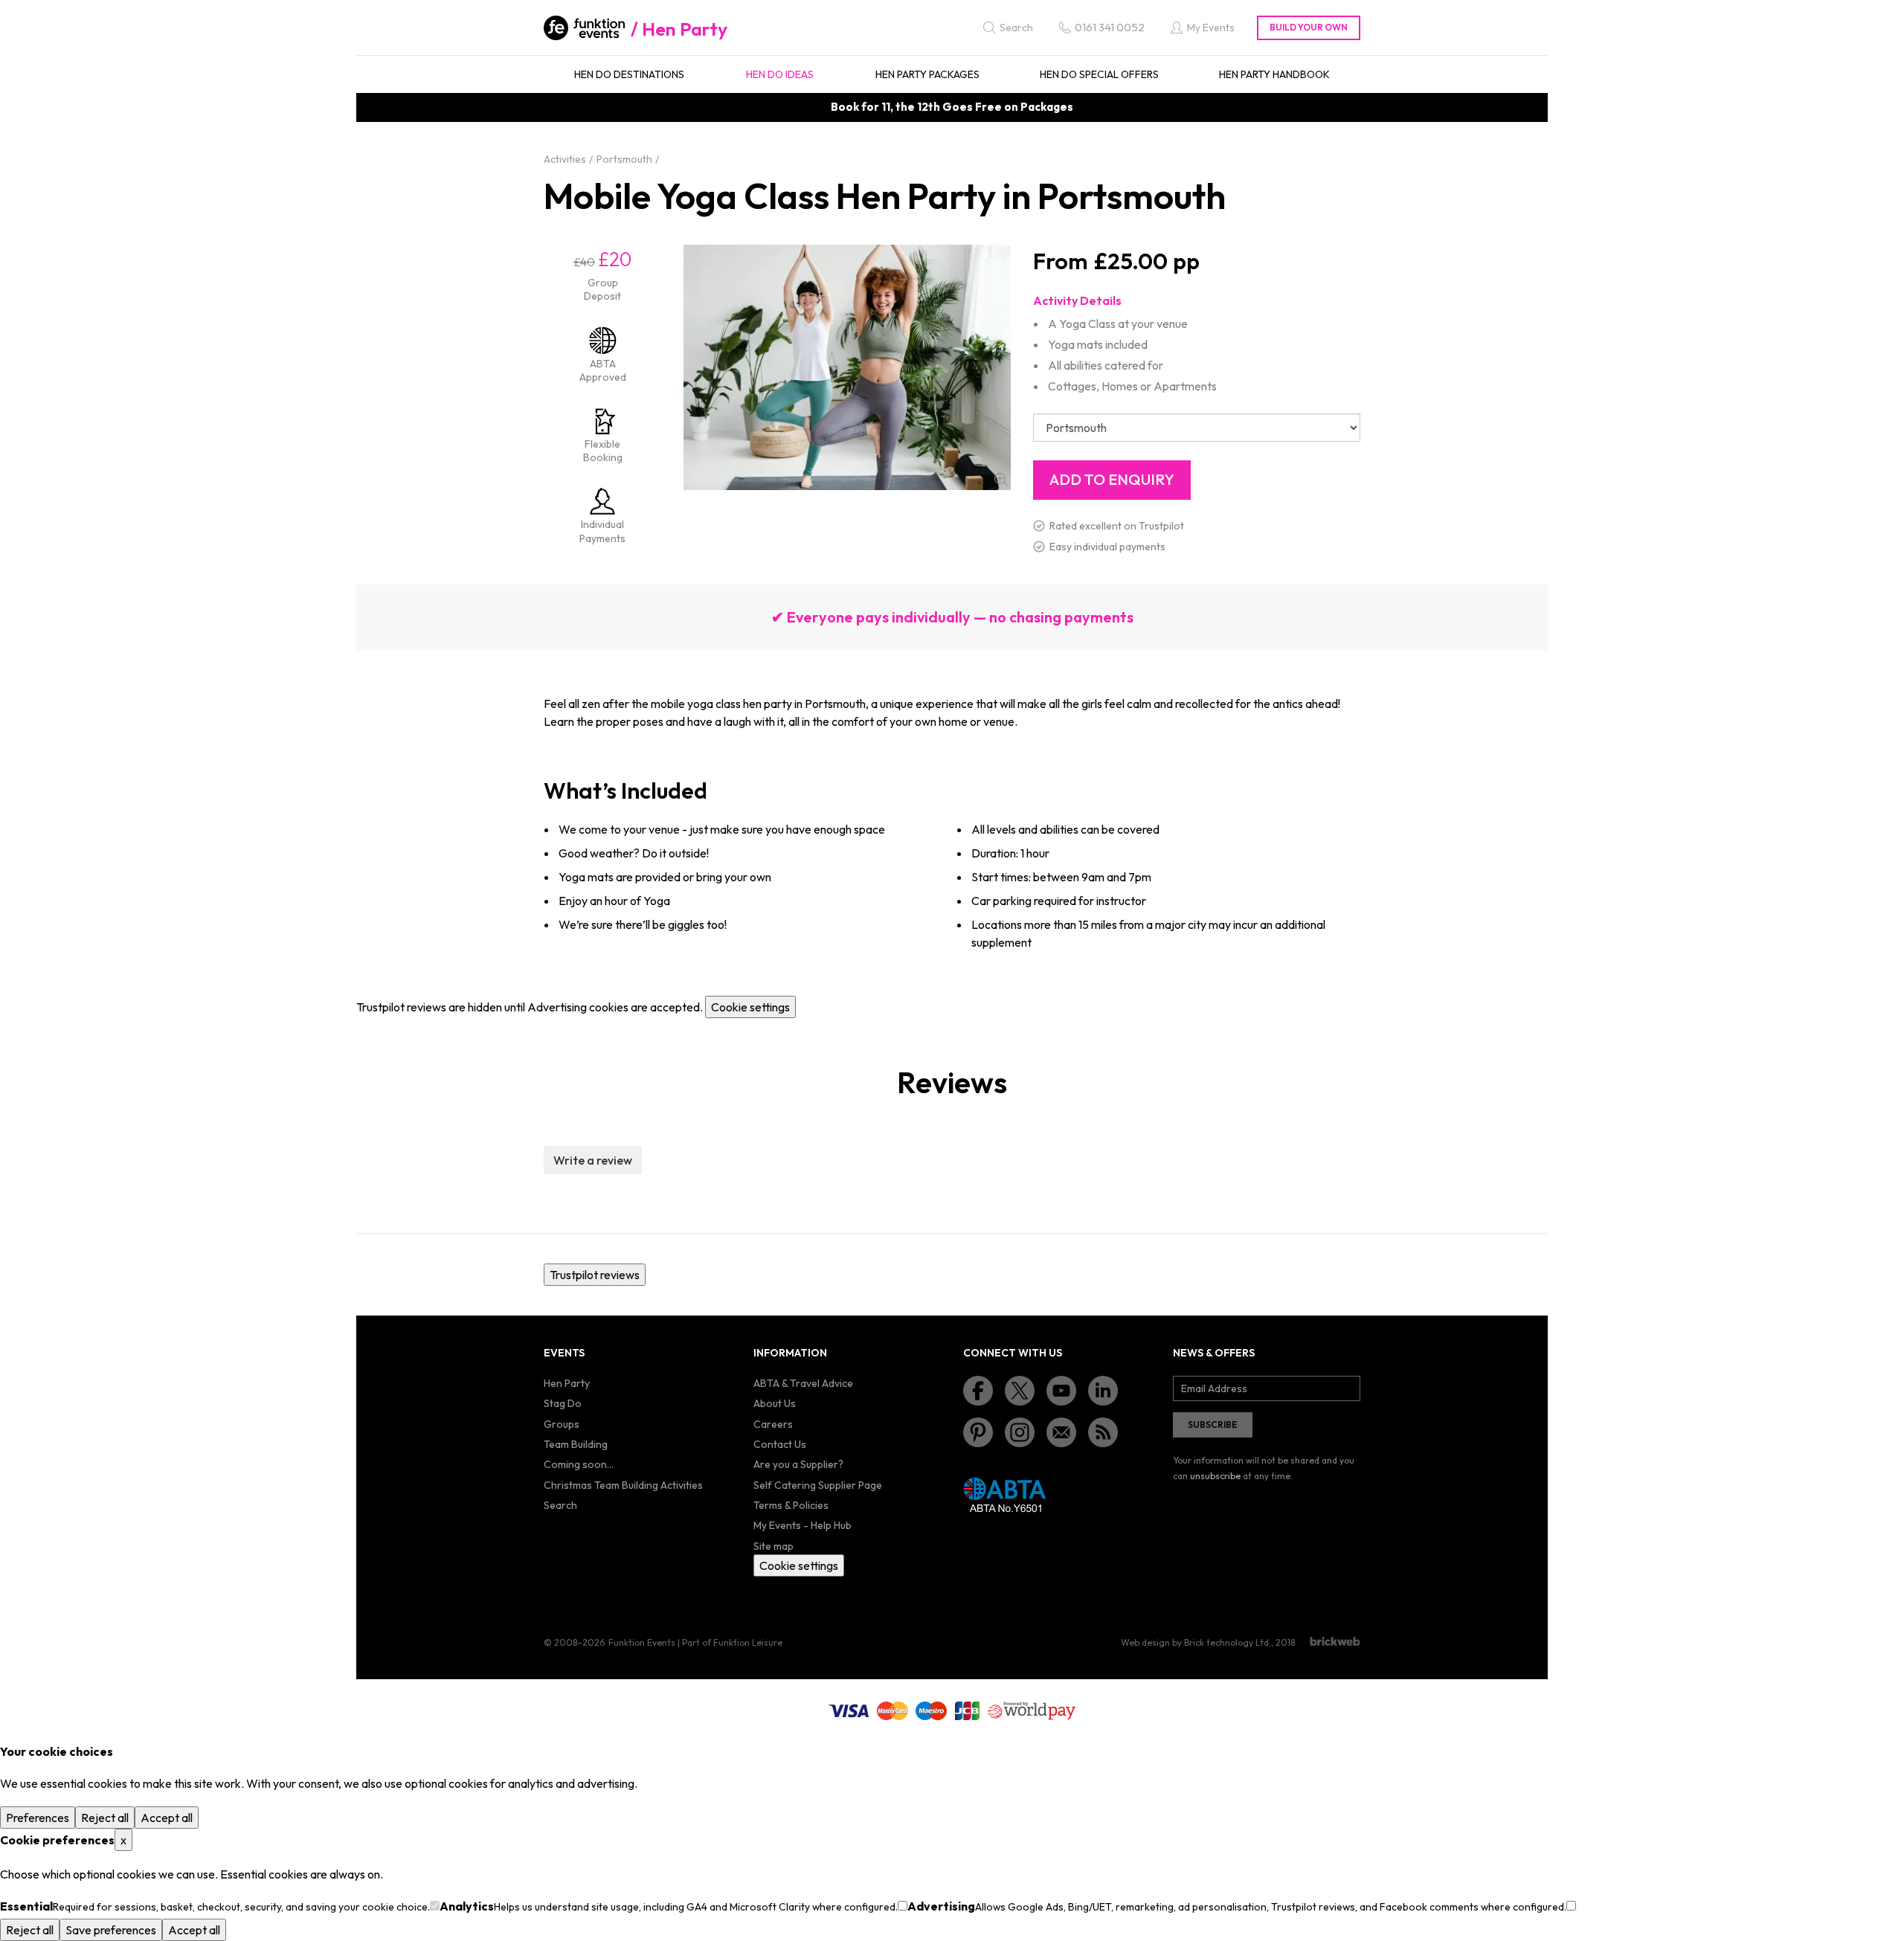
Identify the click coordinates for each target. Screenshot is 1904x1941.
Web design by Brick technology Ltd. (1196, 1642)
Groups (562, 1424)
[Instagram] (1020, 1432)
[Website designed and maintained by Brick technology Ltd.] (1335, 1641)
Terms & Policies (791, 1505)
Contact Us (780, 1444)
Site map (773, 1546)
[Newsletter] (1061, 1432)
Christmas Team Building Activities (623, 1485)
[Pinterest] (978, 1432)
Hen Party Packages (927, 74)
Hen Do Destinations (629, 74)
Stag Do (563, 1403)
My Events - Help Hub (803, 1525)
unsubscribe (1215, 1476)
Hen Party (685, 29)
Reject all (105, 1818)
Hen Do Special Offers (1099, 74)
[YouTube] (1061, 1391)
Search (560, 1505)
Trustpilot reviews (595, 1275)
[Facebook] (978, 1391)
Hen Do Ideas (780, 74)
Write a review (593, 1160)
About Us (775, 1403)
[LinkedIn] (1103, 1391)
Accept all (167, 1818)
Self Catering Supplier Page (818, 1485)
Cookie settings (750, 1007)
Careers (773, 1424)
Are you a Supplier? (798, 1464)
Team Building (576, 1444)
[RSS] (1103, 1432)
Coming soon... (579, 1464)
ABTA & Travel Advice (803, 1383)
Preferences (38, 1818)
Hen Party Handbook (1274, 74)
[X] (1020, 1391)
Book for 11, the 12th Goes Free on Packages (952, 107)
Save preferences (111, 1930)
